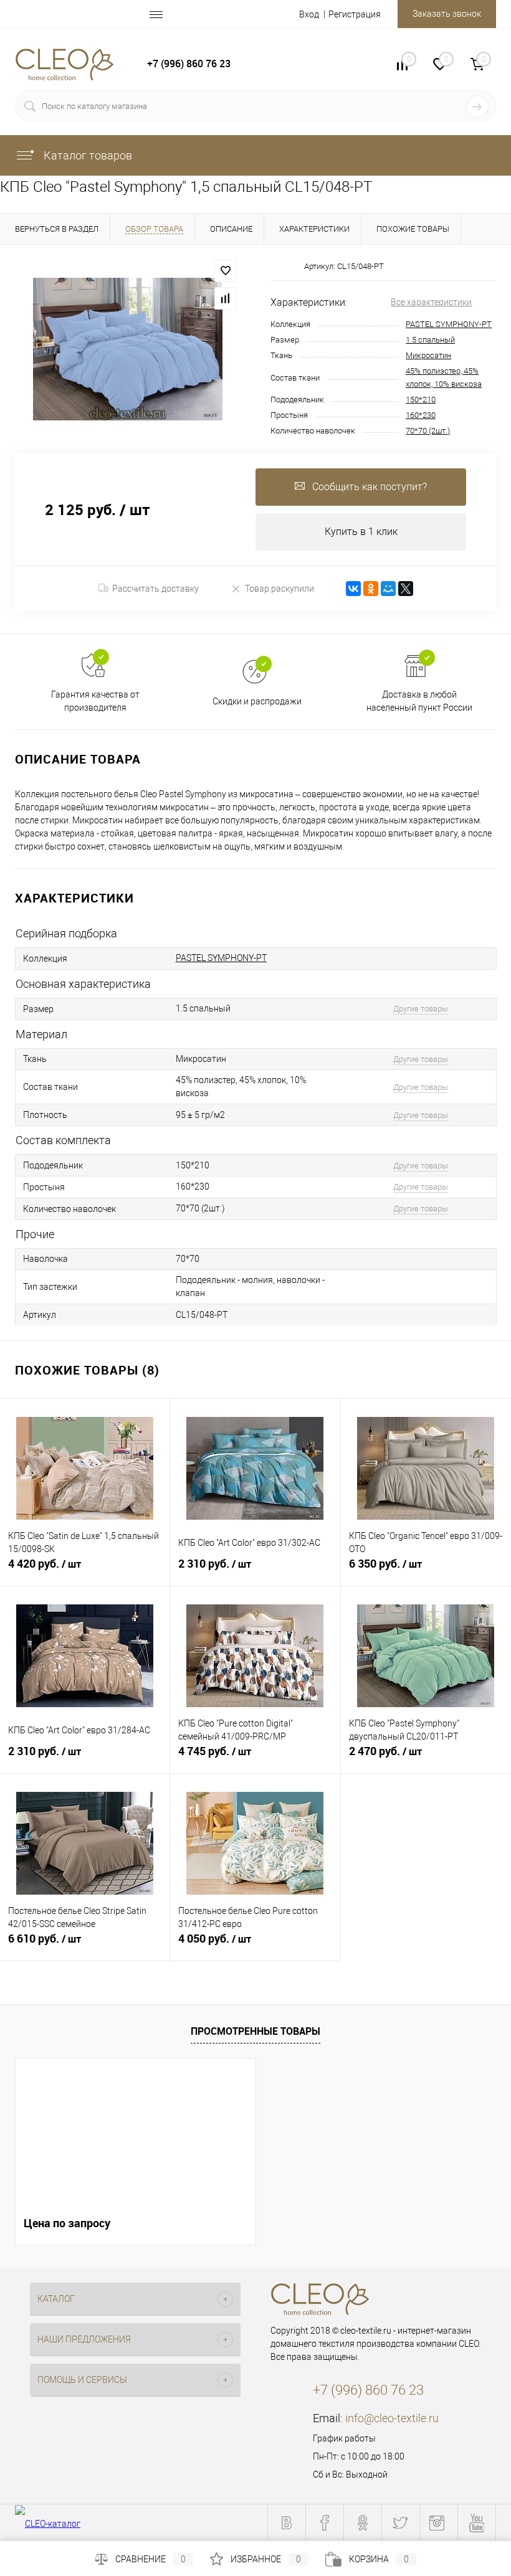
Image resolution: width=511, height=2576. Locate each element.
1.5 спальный (430, 340)
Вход (309, 14)
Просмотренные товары (255, 2031)
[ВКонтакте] (353, 589)
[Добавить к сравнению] (226, 298)
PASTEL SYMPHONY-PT (449, 324)
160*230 (421, 415)
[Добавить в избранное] (226, 271)
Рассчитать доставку (155, 589)
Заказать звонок (447, 14)
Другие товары (421, 1009)
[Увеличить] (128, 349)
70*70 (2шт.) (428, 431)
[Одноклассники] (371, 589)
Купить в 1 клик (361, 532)
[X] (406, 589)
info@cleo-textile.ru (392, 2418)
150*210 (421, 400)
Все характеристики (431, 302)
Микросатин (428, 355)
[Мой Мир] (388, 589)
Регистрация (355, 14)
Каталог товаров (87, 155)
